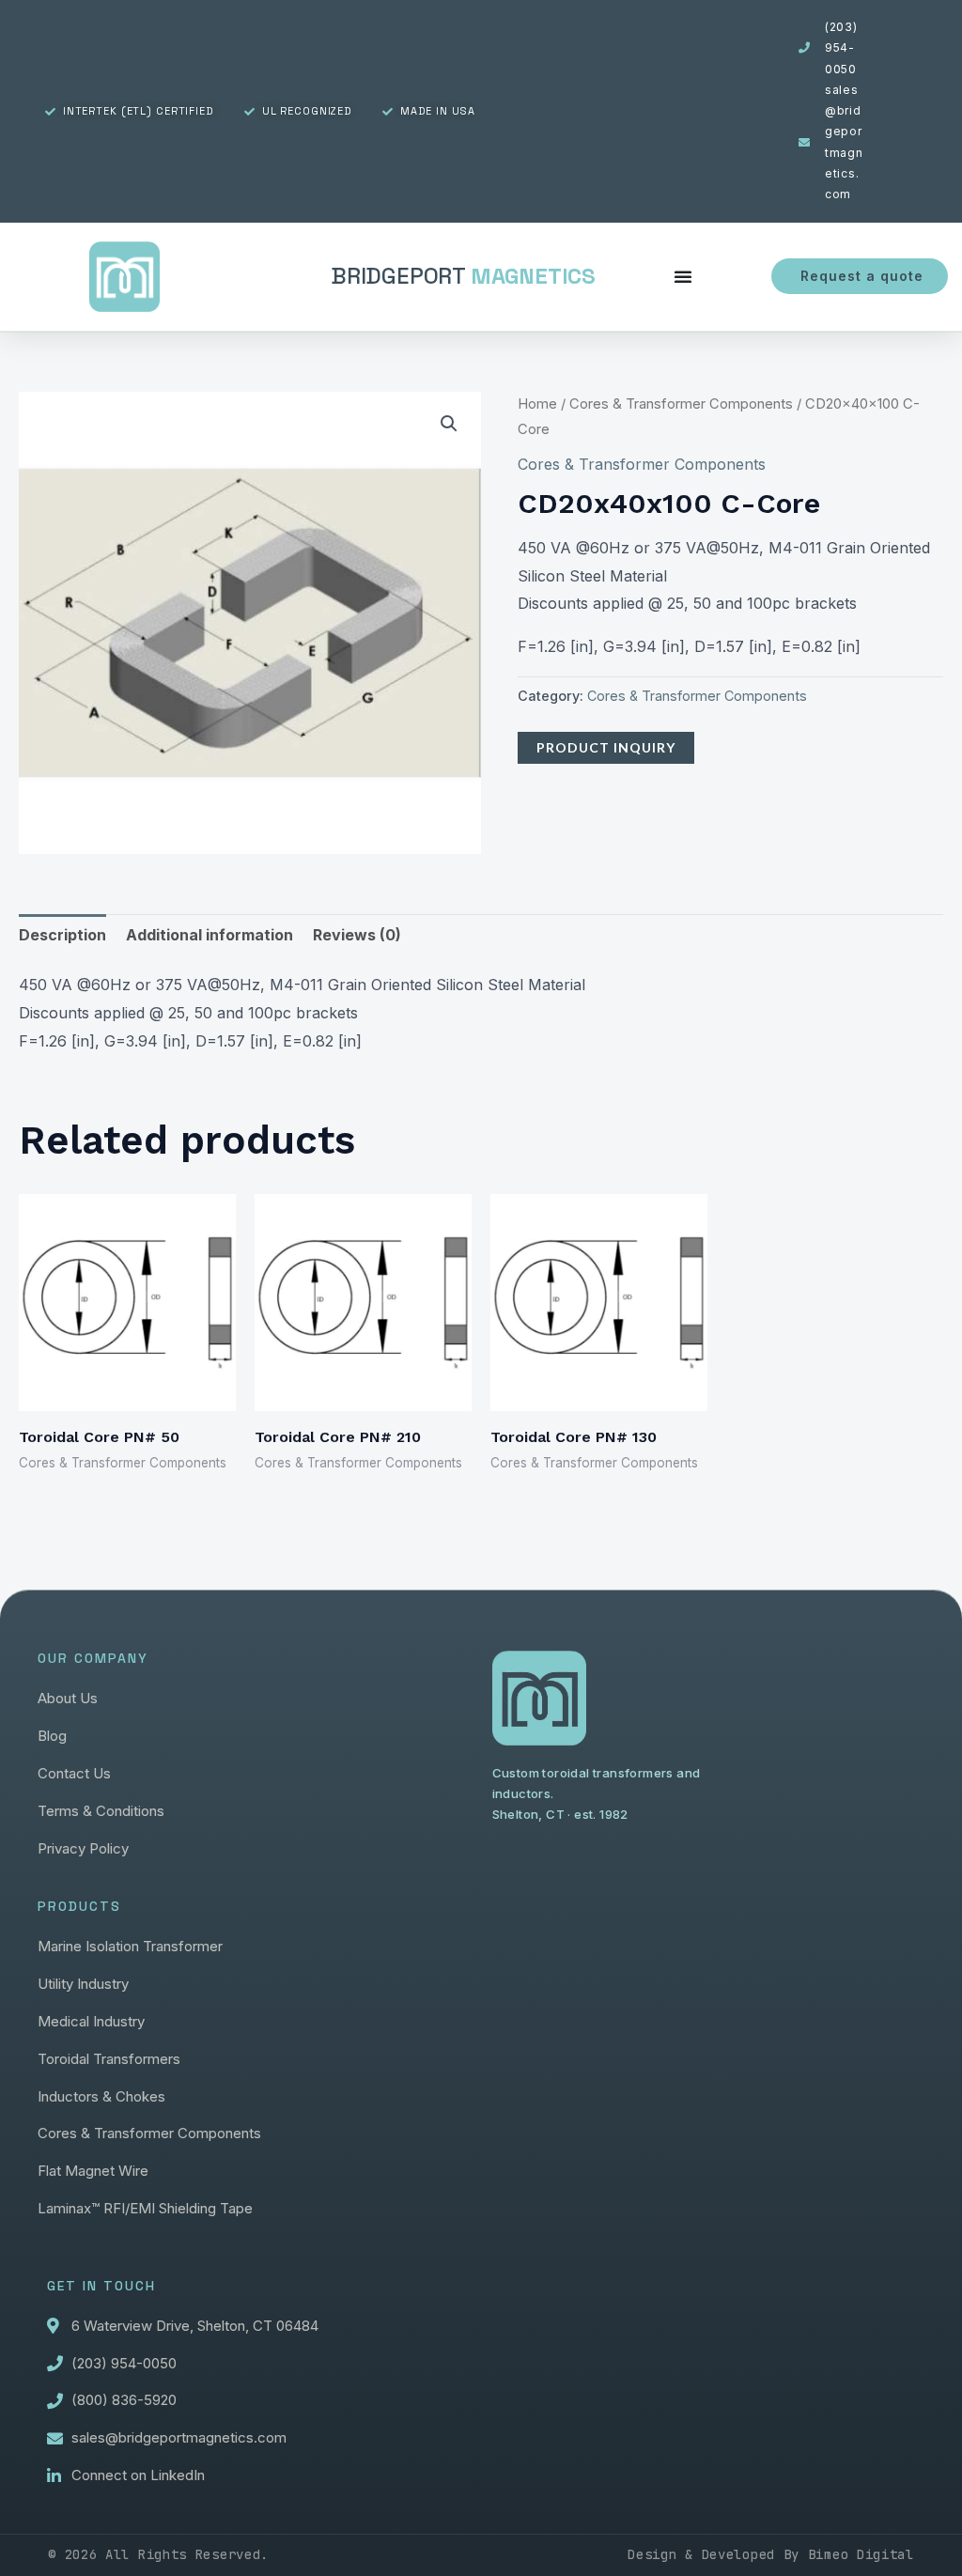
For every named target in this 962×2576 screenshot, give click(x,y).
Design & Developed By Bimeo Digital (771, 2554)
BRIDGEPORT (463, 276)
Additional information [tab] (209, 935)
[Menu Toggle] (683, 276)
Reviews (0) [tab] (357, 935)
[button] (449, 424)
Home (537, 404)
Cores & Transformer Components (681, 404)
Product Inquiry (606, 747)
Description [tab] (62, 935)
